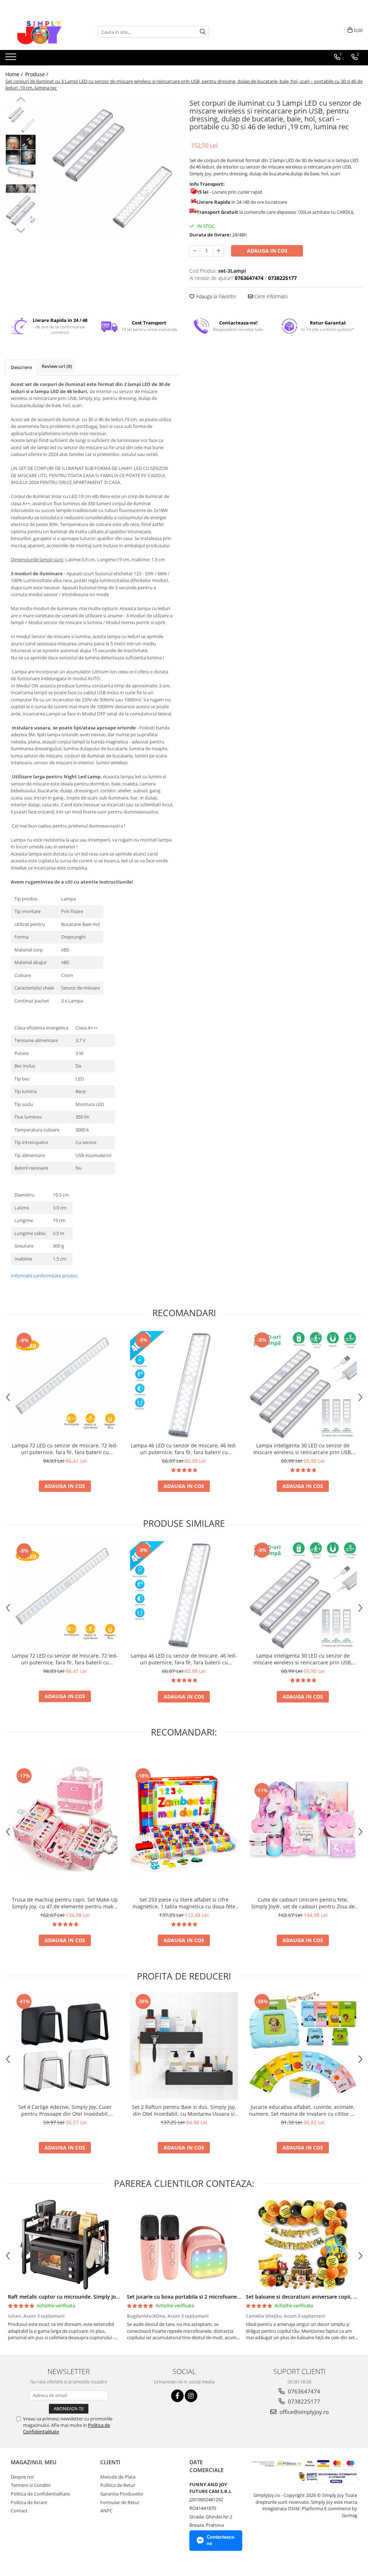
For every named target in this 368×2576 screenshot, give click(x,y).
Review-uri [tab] (57, 366)
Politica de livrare (29, 2502)
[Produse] (12, 59)
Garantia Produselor (122, 2494)
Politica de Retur (118, 2485)
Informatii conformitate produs (44, 1276)
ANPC (106, 2511)
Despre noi (22, 2477)
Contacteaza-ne (221, 2540)
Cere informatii (270, 296)
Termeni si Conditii (31, 2485)
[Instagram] (191, 2396)
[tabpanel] (109, 166)
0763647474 (303, 2391)
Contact (19, 2511)
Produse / (37, 74)
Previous (21, 100)
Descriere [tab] (21, 367)
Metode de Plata (118, 2477)
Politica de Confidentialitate (40, 2494)
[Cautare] (203, 32)
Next (21, 230)
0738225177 (303, 2401)
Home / (15, 74)
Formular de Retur (120, 2502)
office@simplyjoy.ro (303, 2412)
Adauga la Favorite (215, 296)
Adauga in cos (267, 251)
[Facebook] (177, 2396)
